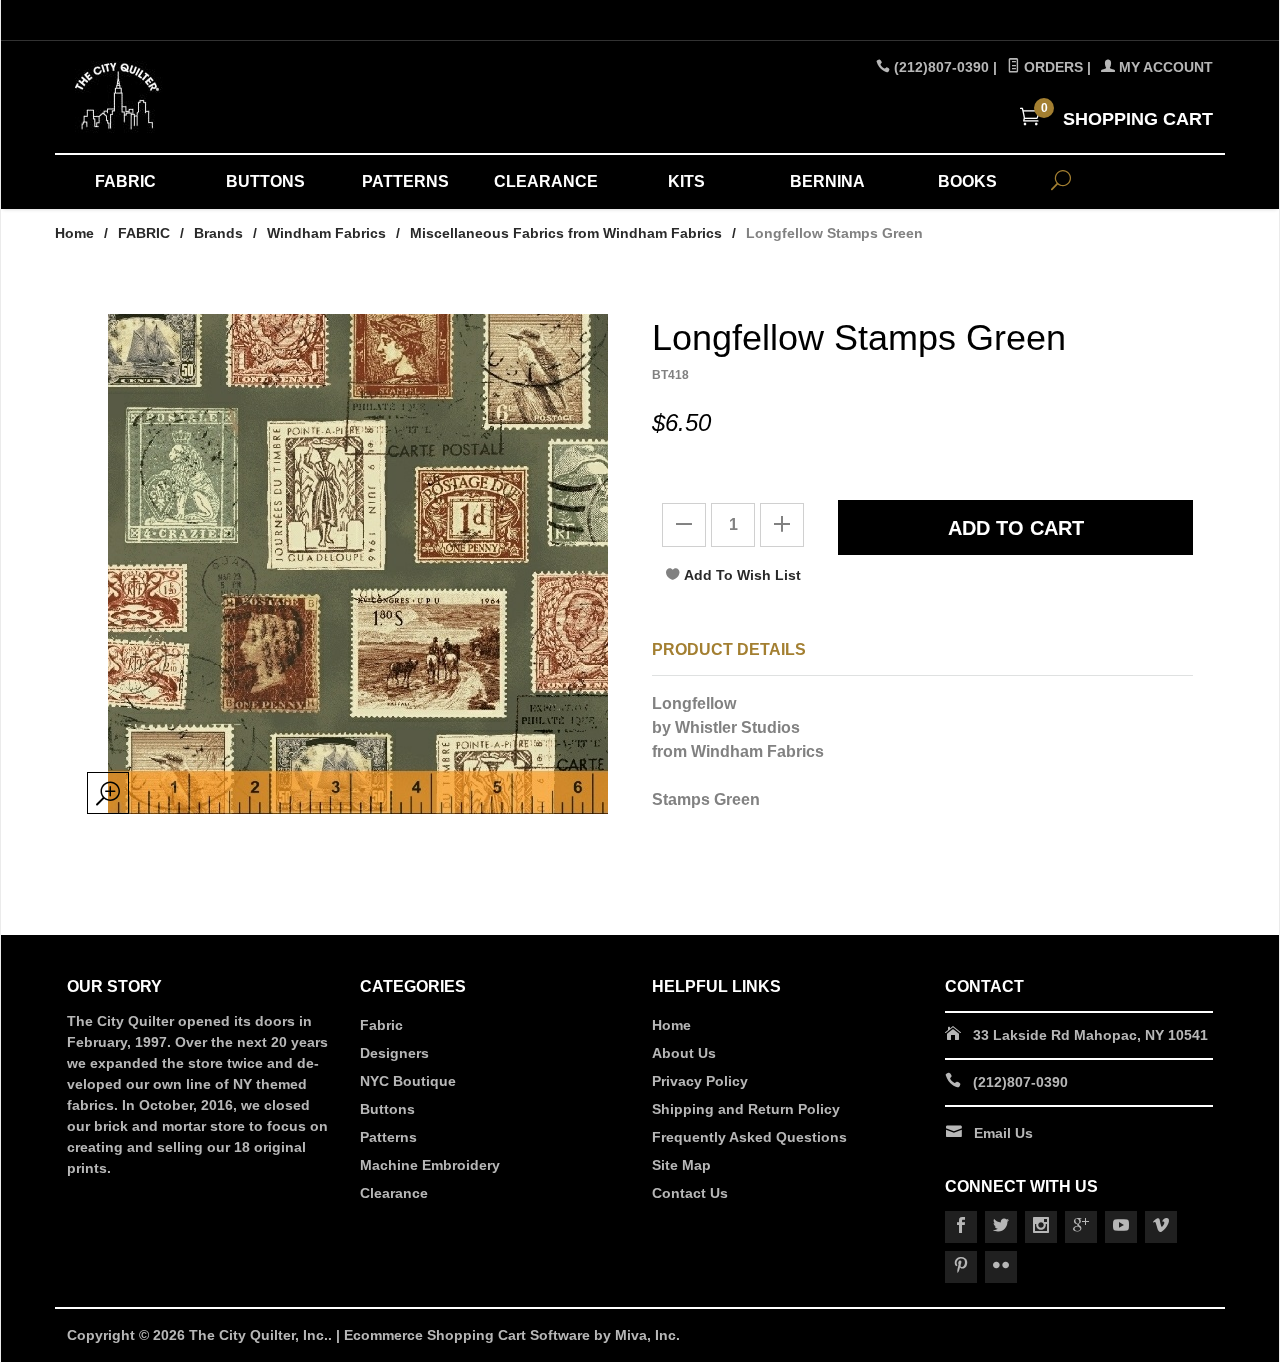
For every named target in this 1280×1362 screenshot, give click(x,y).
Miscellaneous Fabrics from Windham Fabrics (566, 233)
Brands (218, 233)
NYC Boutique (408, 1081)
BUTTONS (265, 181)
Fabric (381, 1025)
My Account (1164, 67)
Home (74, 233)
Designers (394, 1053)
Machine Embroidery (430, 1165)
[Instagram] (1041, 1227)
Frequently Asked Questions (749, 1137)
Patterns (388, 1137)
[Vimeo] (1161, 1227)
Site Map (681, 1165)
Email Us (1003, 1133)
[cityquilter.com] (250, 97)
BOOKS (967, 181)
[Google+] (1081, 1227)
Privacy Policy (700, 1081)
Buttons (387, 1109)
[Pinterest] (961, 1267)
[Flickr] (1001, 1267)
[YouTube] (1121, 1227)
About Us (684, 1053)
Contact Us (690, 1193)
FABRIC (125, 181)
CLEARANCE (546, 181)
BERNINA (827, 181)
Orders (1051, 67)
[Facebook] (961, 1227)
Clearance (394, 1193)
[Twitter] (1001, 1227)
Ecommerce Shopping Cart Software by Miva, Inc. (512, 1335)
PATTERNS (405, 181)
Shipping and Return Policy (746, 1109)
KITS (686, 181)
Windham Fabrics (326, 233)
